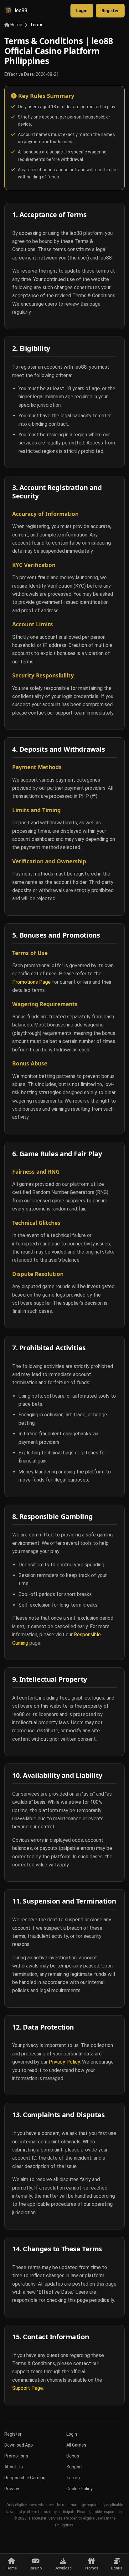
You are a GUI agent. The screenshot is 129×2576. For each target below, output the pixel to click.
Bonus (73, 2456)
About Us (14, 2467)
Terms (73, 2478)
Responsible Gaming (25, 2478)
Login (82, 11)
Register (110, 11)
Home (16, 25)
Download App (19, 2445)
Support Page (28, 2388)
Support (75, 2467)
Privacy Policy (64, 2062)
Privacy (12, 2489)
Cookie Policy (80, 2489)
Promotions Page (31, 982)
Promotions (16, 2456)
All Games (76, 2445)
